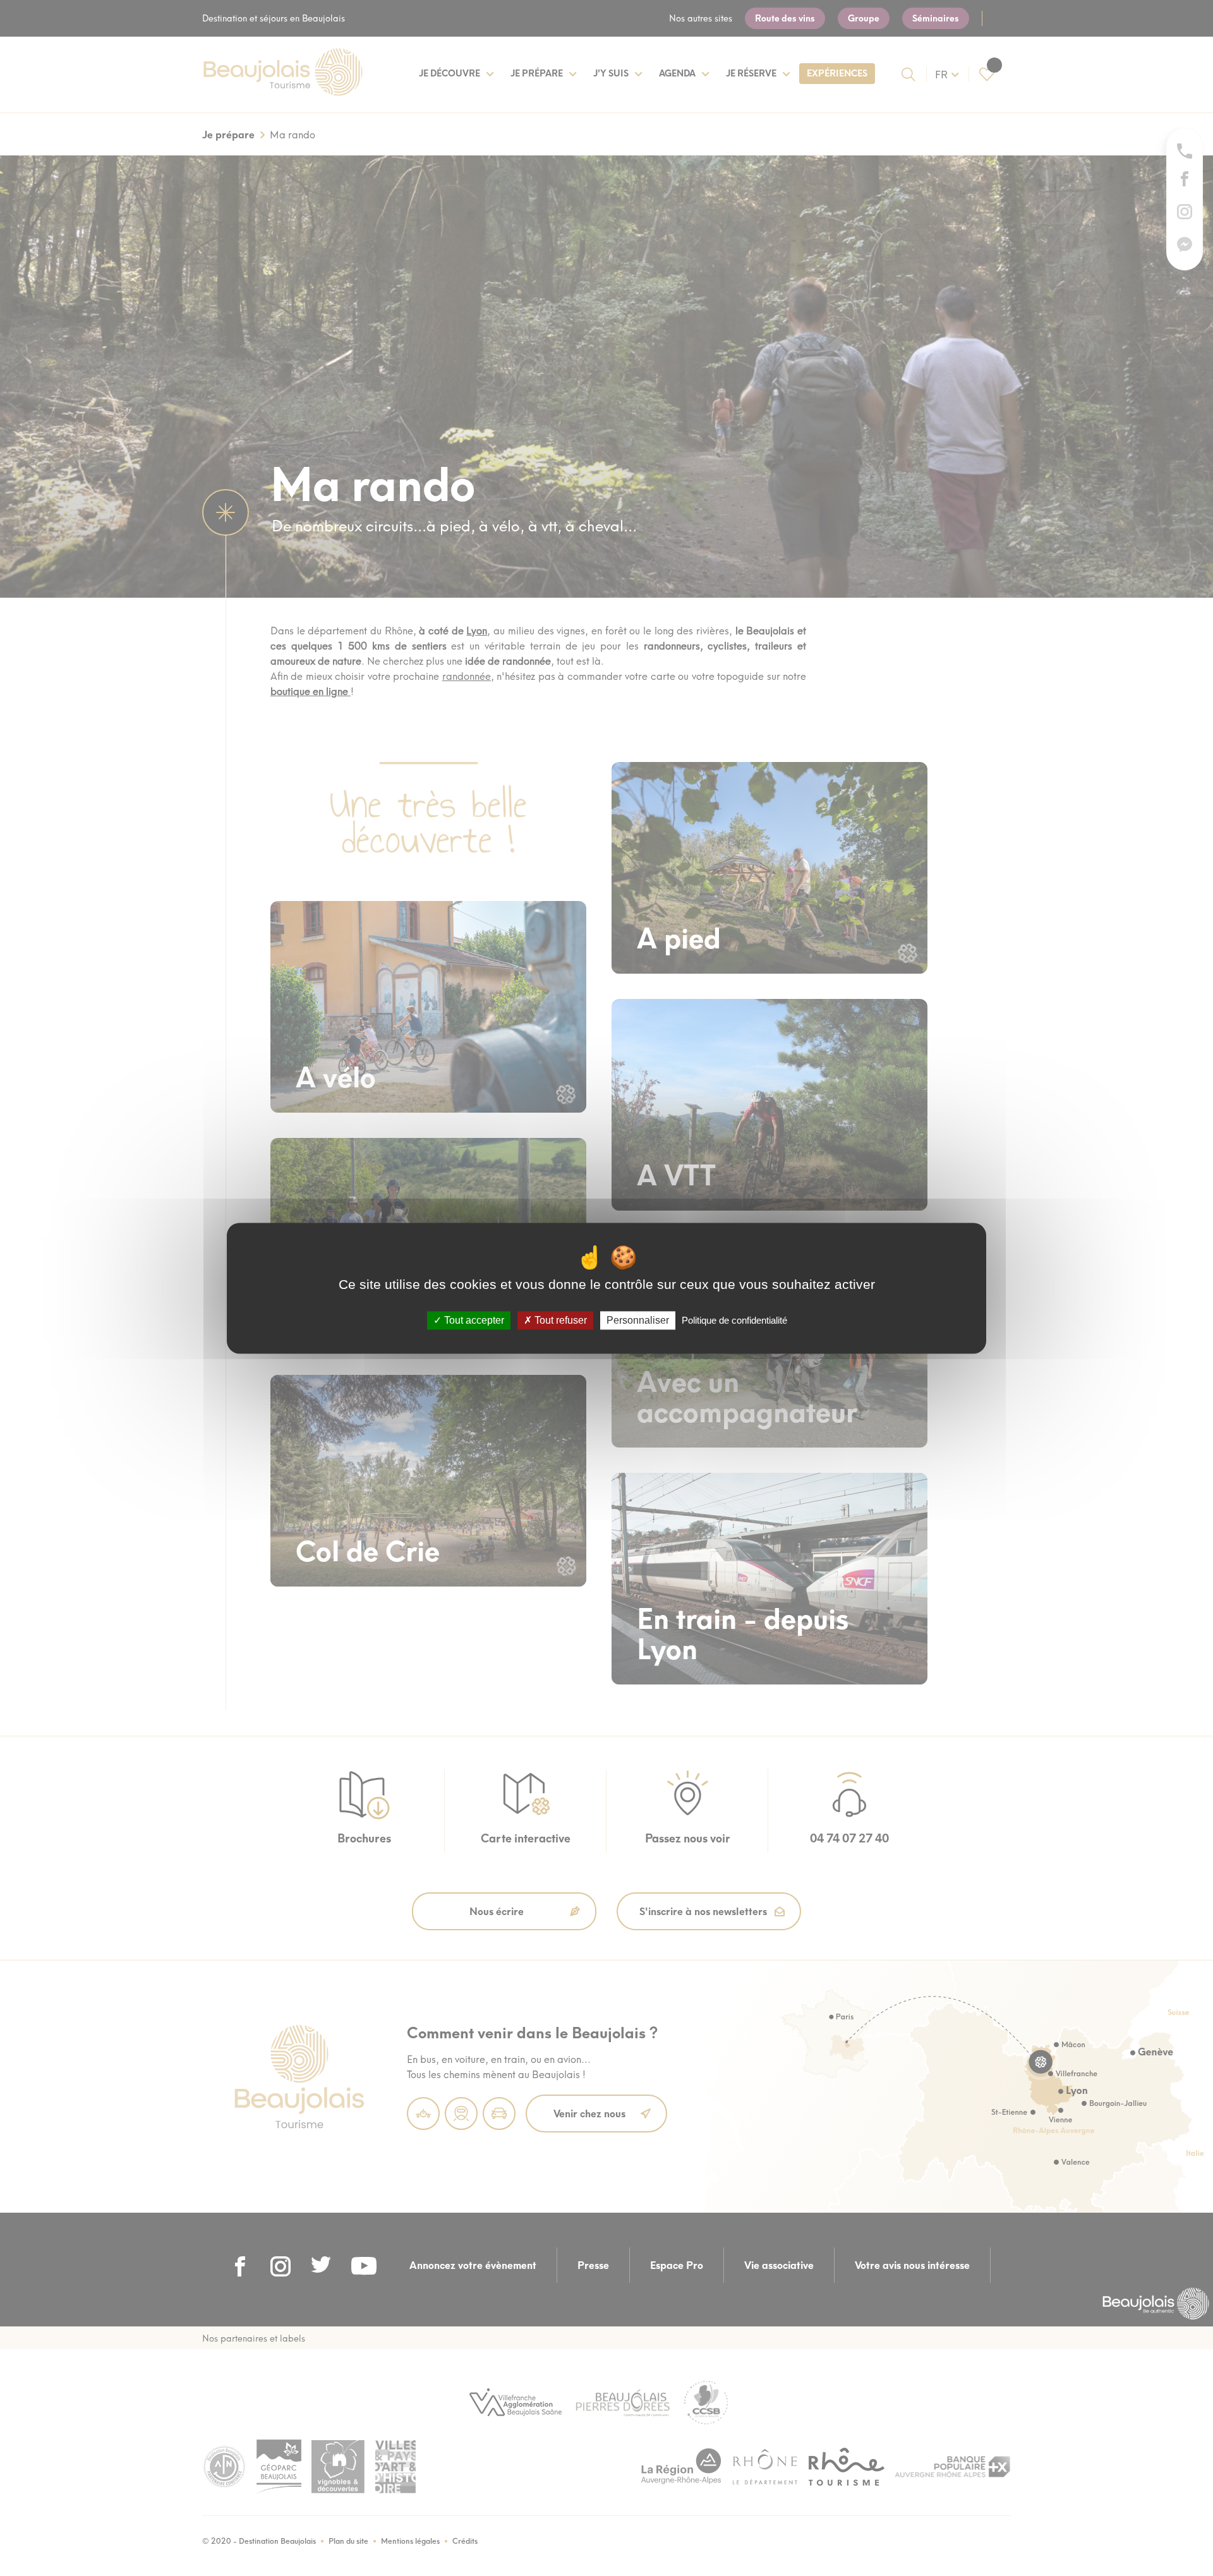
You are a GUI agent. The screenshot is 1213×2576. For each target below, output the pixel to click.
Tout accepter (473, 1320)
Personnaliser (638, 1320)
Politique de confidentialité (734, 1320)
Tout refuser (559, 1320)
